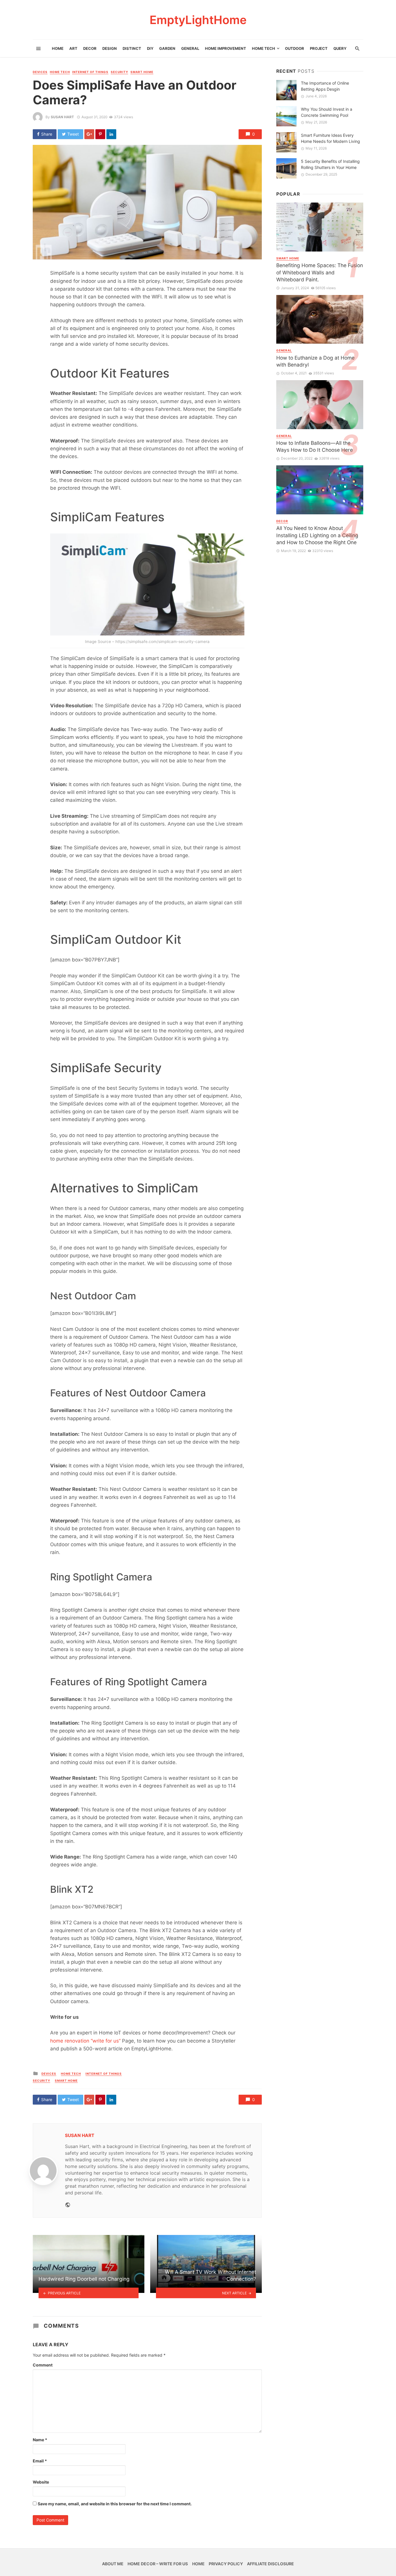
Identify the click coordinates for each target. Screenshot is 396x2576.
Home (58, 48)
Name (40, 2440)
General (190, 48)
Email (40, 2461)
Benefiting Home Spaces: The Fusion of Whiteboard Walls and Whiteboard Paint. (320, 272)
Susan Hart (62, 117)
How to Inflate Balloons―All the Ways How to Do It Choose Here (315, 447)
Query (340, 48)
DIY (150, 48)
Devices (40, 72)
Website (41, 2482)
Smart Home (142, 72)
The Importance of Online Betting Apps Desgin (325, 86)
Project (319, 48)
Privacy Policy (226, 2564)
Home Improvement (226, 48)
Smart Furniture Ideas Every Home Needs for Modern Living (330, 138)
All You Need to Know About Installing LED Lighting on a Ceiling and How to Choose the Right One (317, 535)
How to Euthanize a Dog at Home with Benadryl (315, 361)
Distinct (132, 48)
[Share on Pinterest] (100, 134)
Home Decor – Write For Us (158, 2564)
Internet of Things (90, 72)
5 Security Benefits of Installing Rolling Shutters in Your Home (330, 164)
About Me (113, 2564)
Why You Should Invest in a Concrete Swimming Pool (327, 112)
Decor (90, 48)
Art (73, 48)
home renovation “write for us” (85, 2041)
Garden (167, 48)
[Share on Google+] (89, 134)
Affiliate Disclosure (270, 2564)
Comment (43, 2365)
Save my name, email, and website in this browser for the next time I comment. (115, 2504)
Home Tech (264, 48)
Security (119, 72)
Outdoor (295, 48)
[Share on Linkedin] (111, 134)
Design (110, 48)
